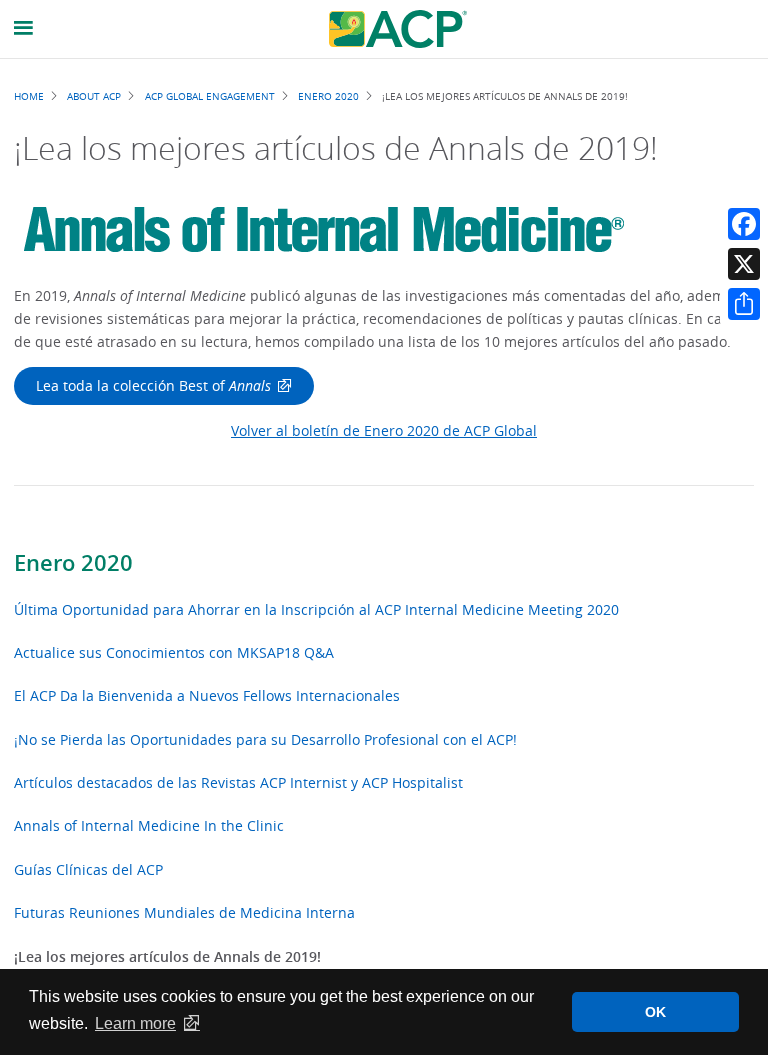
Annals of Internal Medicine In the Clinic (149, 825)
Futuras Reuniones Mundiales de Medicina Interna (184, 912)
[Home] (398, 29)
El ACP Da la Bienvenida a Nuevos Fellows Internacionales (207, 695)
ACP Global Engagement (210, 96)
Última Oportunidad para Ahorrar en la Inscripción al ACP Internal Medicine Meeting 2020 (316, 609)
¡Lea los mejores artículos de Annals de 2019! (167, 956)
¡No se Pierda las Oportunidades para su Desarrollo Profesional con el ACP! (265, 739)
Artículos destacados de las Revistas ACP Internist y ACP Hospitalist (238, 782)
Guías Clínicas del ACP (88, 869)
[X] (744, 264)
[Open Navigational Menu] (24, 28)
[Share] (744, 304)
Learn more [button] (135, 1023)
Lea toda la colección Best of (153, 385)
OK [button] (655, 1012)
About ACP (94, 96)
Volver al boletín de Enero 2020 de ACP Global (384, 430)
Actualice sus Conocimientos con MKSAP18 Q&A (174, 652)
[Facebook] (744, 224)
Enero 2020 (73, 563)
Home (29, 96)
